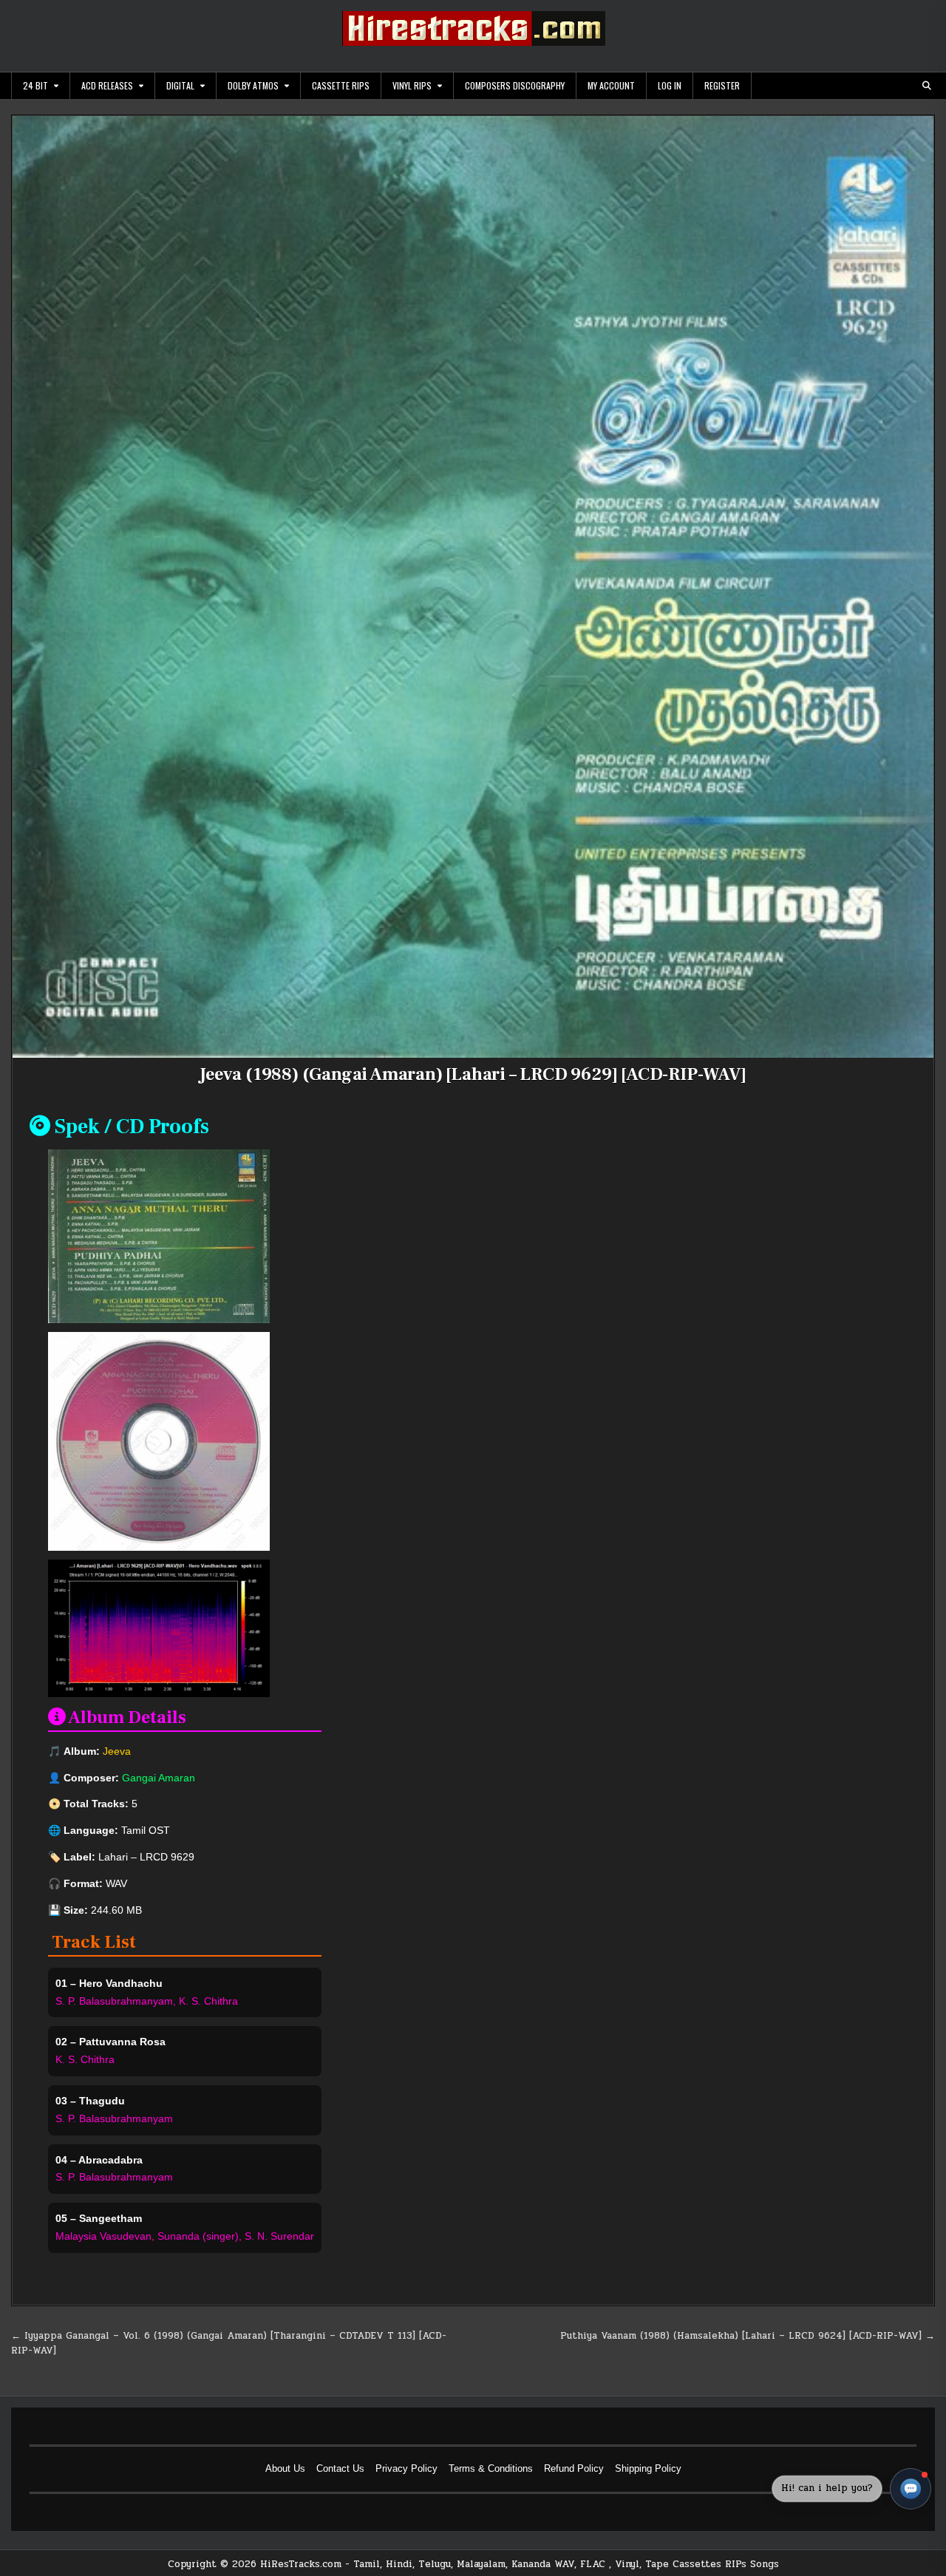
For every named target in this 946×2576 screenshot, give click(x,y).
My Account (611, 85)
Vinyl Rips (412, 85)
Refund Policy (574, 2468)
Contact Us (340, 2468)
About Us (285, 2468)
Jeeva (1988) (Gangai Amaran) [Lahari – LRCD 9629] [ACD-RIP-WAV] (473, 1074)
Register (722, 85)
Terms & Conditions (491, 2468)
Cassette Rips (341, 85)
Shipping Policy (648, 2468)
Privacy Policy (406, 2468)
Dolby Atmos (253, 85)
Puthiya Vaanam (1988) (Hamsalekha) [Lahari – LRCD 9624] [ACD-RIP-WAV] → (748, 2336)
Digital (180, 85)
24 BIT (35, 85)
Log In (670, 85)
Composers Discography (515, 85)
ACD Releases (107, 85)
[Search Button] (927, 86)
